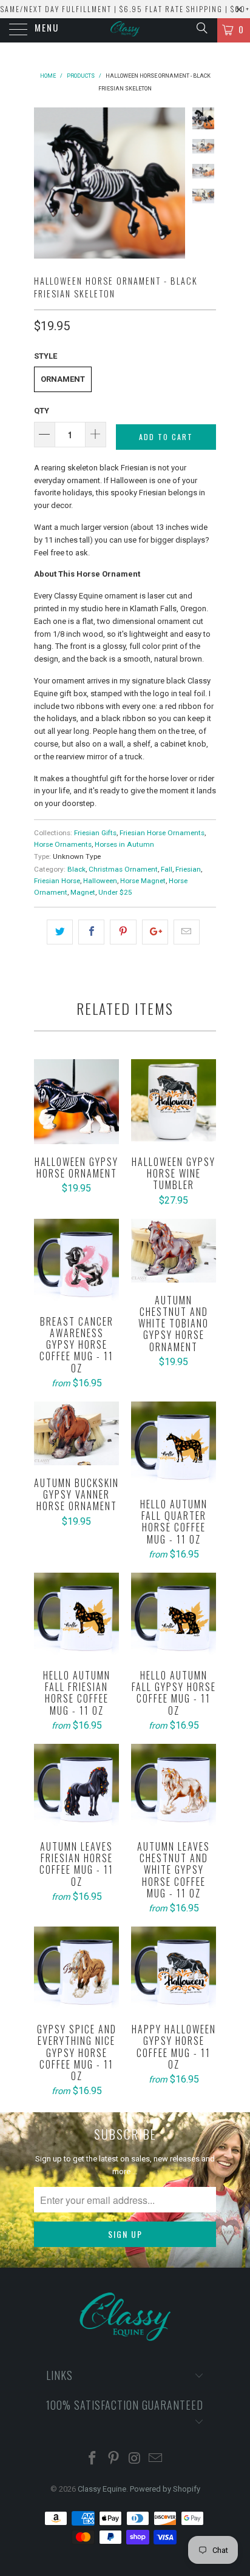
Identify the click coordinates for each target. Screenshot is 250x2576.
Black (76, 869)
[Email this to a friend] (187, 932)
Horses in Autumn (124, 844)
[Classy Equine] (125, 30)
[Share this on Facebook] (91, 932)
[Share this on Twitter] (60, 932)
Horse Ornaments (63, 844)
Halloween (100, 881)
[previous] (46, 183)
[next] (174, 183)
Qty (42, 411)
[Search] (201, 28)
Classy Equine (102, 2489)
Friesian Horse (57, 881)
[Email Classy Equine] (156, 2459)
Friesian (188, 869)
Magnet (83, 892)
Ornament (63, 379)
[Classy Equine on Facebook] (93, 2459)
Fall (167, 869)
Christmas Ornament (123, 869)
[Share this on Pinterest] (123, 932)
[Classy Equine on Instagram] (135, 2459)
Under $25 (115, 892)
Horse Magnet (143, 881)
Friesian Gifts (95, 833)
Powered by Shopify (165, 2489)
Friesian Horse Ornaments (162, 833)
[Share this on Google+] (155, 932)
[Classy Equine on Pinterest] (114, 2459)
